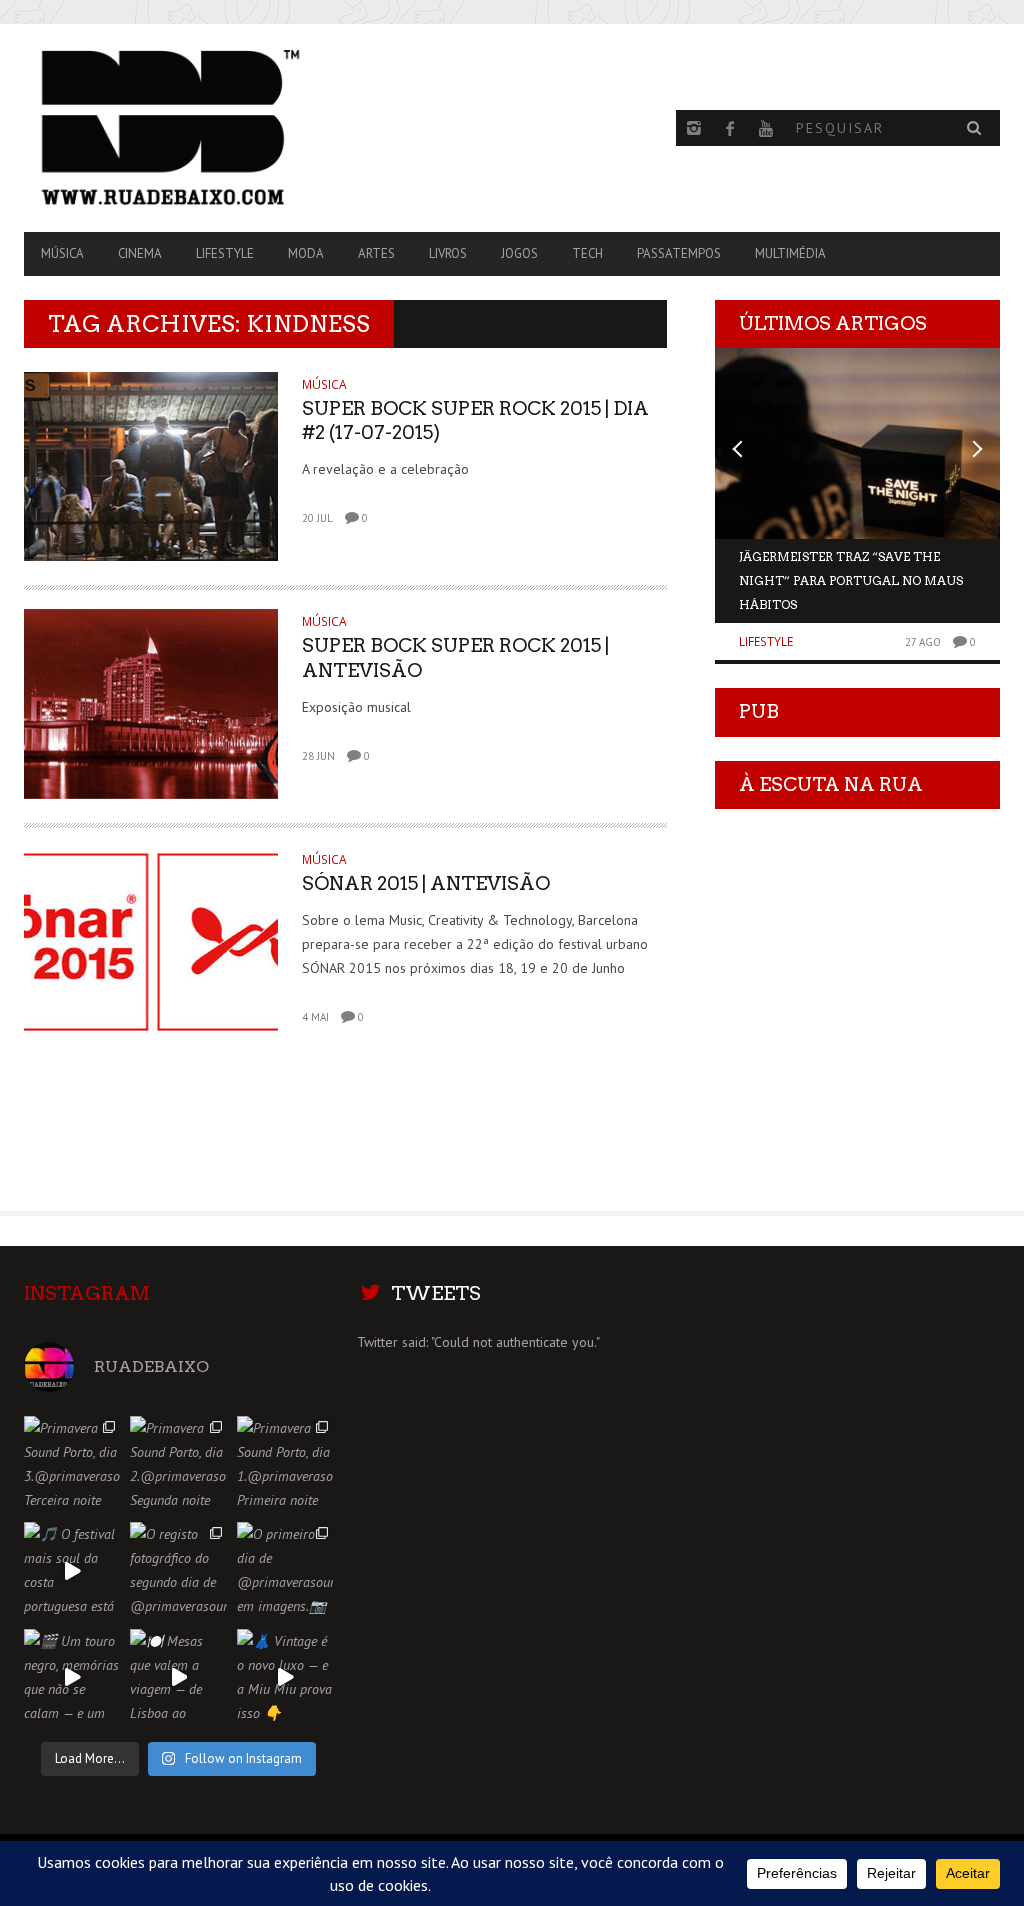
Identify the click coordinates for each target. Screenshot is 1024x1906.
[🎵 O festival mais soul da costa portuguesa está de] (72, 1570)
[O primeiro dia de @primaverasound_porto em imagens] (285, 1570)
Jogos (519, 253)
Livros (448, 253)
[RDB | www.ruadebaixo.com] (170, 128)
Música (62, 253)
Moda (306, 253)
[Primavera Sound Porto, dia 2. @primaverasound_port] (178, 1464)
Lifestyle (225, 253)
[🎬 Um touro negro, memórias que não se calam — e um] (72, 1677)
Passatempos (679, 253)
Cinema (140, 253)
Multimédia (790, 253)
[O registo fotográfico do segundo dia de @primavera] (178, 1570)
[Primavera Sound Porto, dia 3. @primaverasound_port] (72, 1464)
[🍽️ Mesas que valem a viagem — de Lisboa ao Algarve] (178, 1677)
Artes (376, 253)
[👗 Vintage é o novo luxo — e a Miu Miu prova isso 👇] (285, 1677)
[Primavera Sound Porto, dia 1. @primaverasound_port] (285, 1464)
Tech (587, 253)
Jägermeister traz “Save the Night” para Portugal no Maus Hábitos (851, 580)
